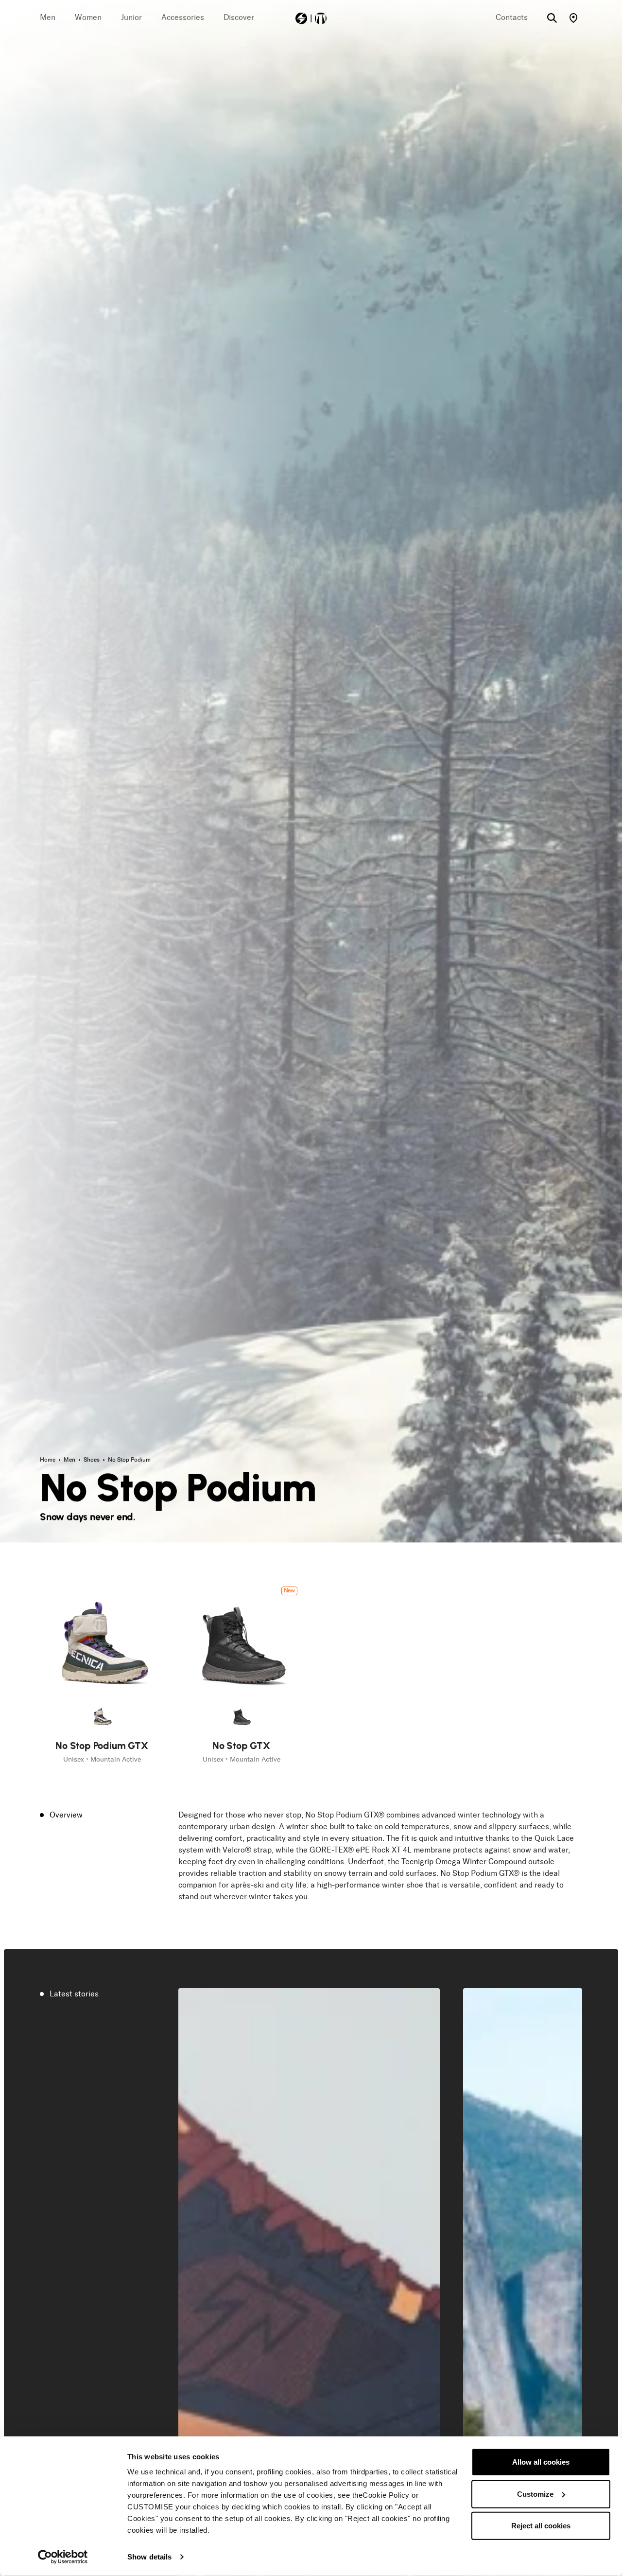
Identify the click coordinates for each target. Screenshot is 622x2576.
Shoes (92, 1460)
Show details (149, 2557)
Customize (535, 2494)
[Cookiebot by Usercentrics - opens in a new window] (63, 2557)
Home (48, 1460)
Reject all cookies (541, 2526)
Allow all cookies (541, 2462)
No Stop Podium (129, 1460)
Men (70, 1460)
